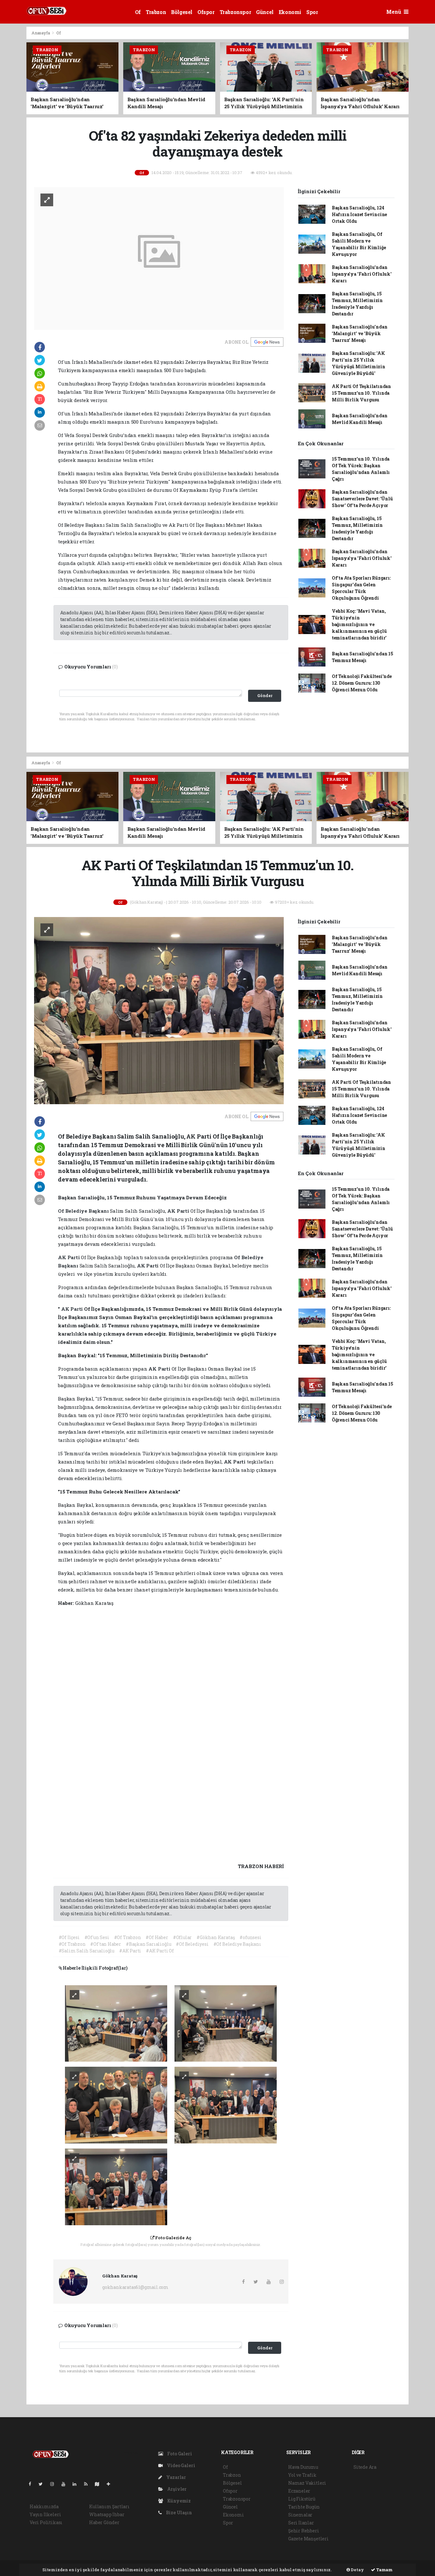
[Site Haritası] (100, 2484)
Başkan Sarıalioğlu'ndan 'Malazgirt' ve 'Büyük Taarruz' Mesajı (360, 333)
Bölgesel (182, 12)
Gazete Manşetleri (308, 2539)
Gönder (265, 695)
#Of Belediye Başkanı (237, 1944)
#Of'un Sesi (97, 1937)
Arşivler (176, 2489)
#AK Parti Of (160, 1951)
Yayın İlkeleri (45, 2514)
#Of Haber (157, 1937)
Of (138, 12)
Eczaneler (299, 2491)
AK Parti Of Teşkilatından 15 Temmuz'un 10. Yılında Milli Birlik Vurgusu (361, 393)
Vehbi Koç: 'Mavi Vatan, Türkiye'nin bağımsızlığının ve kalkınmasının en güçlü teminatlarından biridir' (359, 624)
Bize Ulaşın (178, 2512)
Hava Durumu (303, 2467)
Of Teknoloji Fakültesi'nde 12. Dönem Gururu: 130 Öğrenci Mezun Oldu (362, 683)
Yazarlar (176, 2477)
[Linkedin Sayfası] (77, 2484)
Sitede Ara (365, 2467)
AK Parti (179, 1211)
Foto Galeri (179, 2454)
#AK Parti (130, 1951)
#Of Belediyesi (192, 1944)
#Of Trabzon (128, 1937)
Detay (357, 2570)
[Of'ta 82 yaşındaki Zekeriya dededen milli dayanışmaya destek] (159, 258)
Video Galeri (180, 2465)
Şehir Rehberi (304, 2531)
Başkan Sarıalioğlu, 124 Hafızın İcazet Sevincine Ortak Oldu (359, 214)
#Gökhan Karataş (216, 1937)
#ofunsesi (250, 1937)
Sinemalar (300, 2515)
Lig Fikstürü (302, 2499)
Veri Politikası (46, 2522)
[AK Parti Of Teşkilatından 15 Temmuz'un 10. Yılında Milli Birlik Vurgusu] (159, 1010)
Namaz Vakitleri (307, 2483)
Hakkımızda (44, 2506)
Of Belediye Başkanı (84, 1211)
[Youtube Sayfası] (66, 2484)
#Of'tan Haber (106, 1944)
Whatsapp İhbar (107, 2514)
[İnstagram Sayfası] (55, 2484)
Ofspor (206, 12)
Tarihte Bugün (304, 2507)
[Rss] (88, 2484)
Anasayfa (41, 33)
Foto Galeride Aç (173, 2238)
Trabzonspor (235, 12)
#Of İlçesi (69, 1937)
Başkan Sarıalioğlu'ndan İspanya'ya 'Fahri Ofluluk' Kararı (362, 274)
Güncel (265, 12)
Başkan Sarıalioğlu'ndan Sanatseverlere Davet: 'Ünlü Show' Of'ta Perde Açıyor (362, 499)
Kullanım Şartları (109, 2506)
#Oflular (182, 1937)
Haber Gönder (104, 2522)
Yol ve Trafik (302, 2475)
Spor (312, 12)
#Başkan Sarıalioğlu (148, 1944)
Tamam (384, 2570)
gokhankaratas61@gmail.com (135, 2287)
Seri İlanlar (301, 2523)
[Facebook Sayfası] (32, 2484)
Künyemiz (178, 2501)
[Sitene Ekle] (111, 2484)
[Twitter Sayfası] (43, 2484)
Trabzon (156, 12)
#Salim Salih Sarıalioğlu (86, 1951)
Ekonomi (290, 12)
